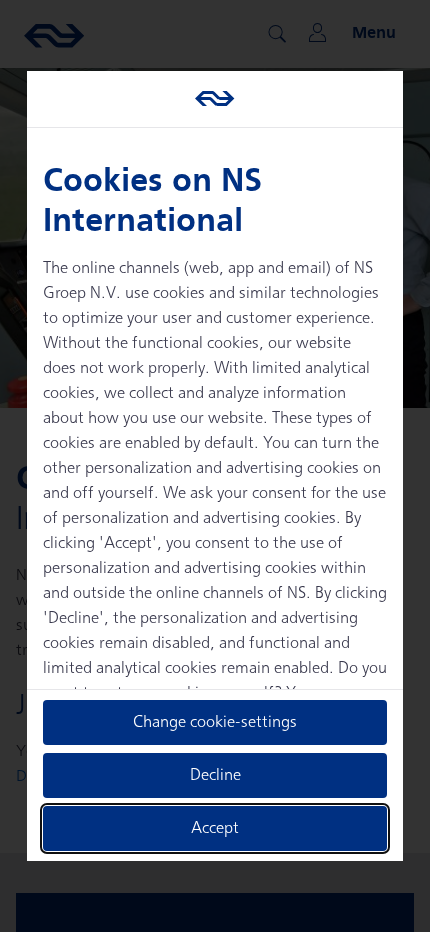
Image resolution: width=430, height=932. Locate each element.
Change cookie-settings (215, 722)
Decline (215, 775)
